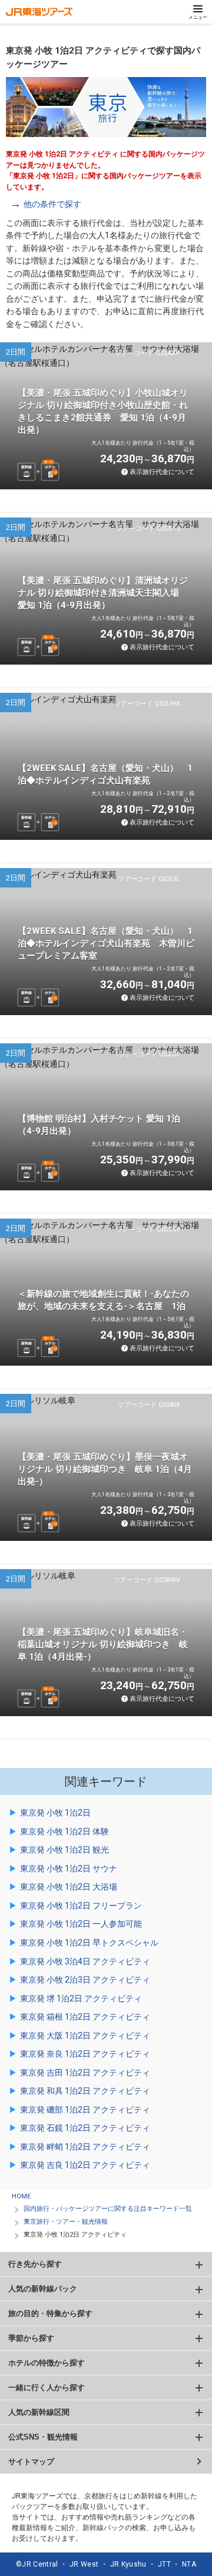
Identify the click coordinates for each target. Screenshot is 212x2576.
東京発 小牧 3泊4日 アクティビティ (85, 1961)
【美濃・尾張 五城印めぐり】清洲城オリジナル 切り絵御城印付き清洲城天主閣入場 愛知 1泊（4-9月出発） (103, 593)
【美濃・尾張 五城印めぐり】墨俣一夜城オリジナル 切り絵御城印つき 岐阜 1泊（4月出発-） (105, 1469)
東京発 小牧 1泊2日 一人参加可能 (81, 1924)
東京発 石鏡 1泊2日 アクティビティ (85, 2128)
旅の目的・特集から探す (50, 2313)
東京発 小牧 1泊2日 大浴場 (69, 1887)
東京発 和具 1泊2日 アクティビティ (85, 2091)
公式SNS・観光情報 (43, 2437)
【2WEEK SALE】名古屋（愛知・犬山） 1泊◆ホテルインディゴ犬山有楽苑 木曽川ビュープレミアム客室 (106, 943)
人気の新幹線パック (43, 2289)
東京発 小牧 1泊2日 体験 (64, 1831)
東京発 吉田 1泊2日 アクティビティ (85, 2073)
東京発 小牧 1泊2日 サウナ (69, 1868)
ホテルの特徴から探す (47, 2363)
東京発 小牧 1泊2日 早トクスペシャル (89, 1943)
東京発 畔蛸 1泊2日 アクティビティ (85, 2147)
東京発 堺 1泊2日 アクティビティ (81, 1998)
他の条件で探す (52, 204)
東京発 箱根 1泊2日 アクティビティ (85, 2017)
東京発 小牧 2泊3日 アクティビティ (85, 1980)
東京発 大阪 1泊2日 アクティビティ (85, 2036)
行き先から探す (35, 2264)
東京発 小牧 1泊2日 (55, 1813)
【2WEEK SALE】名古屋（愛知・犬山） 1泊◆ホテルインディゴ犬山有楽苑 (105, 774)
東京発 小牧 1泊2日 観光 (64, 1850)
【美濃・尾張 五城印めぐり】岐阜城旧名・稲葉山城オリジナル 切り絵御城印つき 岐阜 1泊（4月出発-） (103, 1644)
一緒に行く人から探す (47, 2388)
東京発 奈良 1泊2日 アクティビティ (85, 2054)
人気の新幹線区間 (39, 2412)
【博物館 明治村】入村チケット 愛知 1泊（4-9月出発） (99, 1125)
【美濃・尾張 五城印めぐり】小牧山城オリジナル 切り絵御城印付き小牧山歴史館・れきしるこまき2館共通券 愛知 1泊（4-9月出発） (103, 411)
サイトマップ (31, 2462)
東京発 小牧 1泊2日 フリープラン (81, 1906)
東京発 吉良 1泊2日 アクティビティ (85, 2165)
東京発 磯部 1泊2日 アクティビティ (85, 2110)
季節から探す (31, 2338)
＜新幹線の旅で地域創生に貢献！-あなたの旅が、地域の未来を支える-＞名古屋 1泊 (103, 1300)
